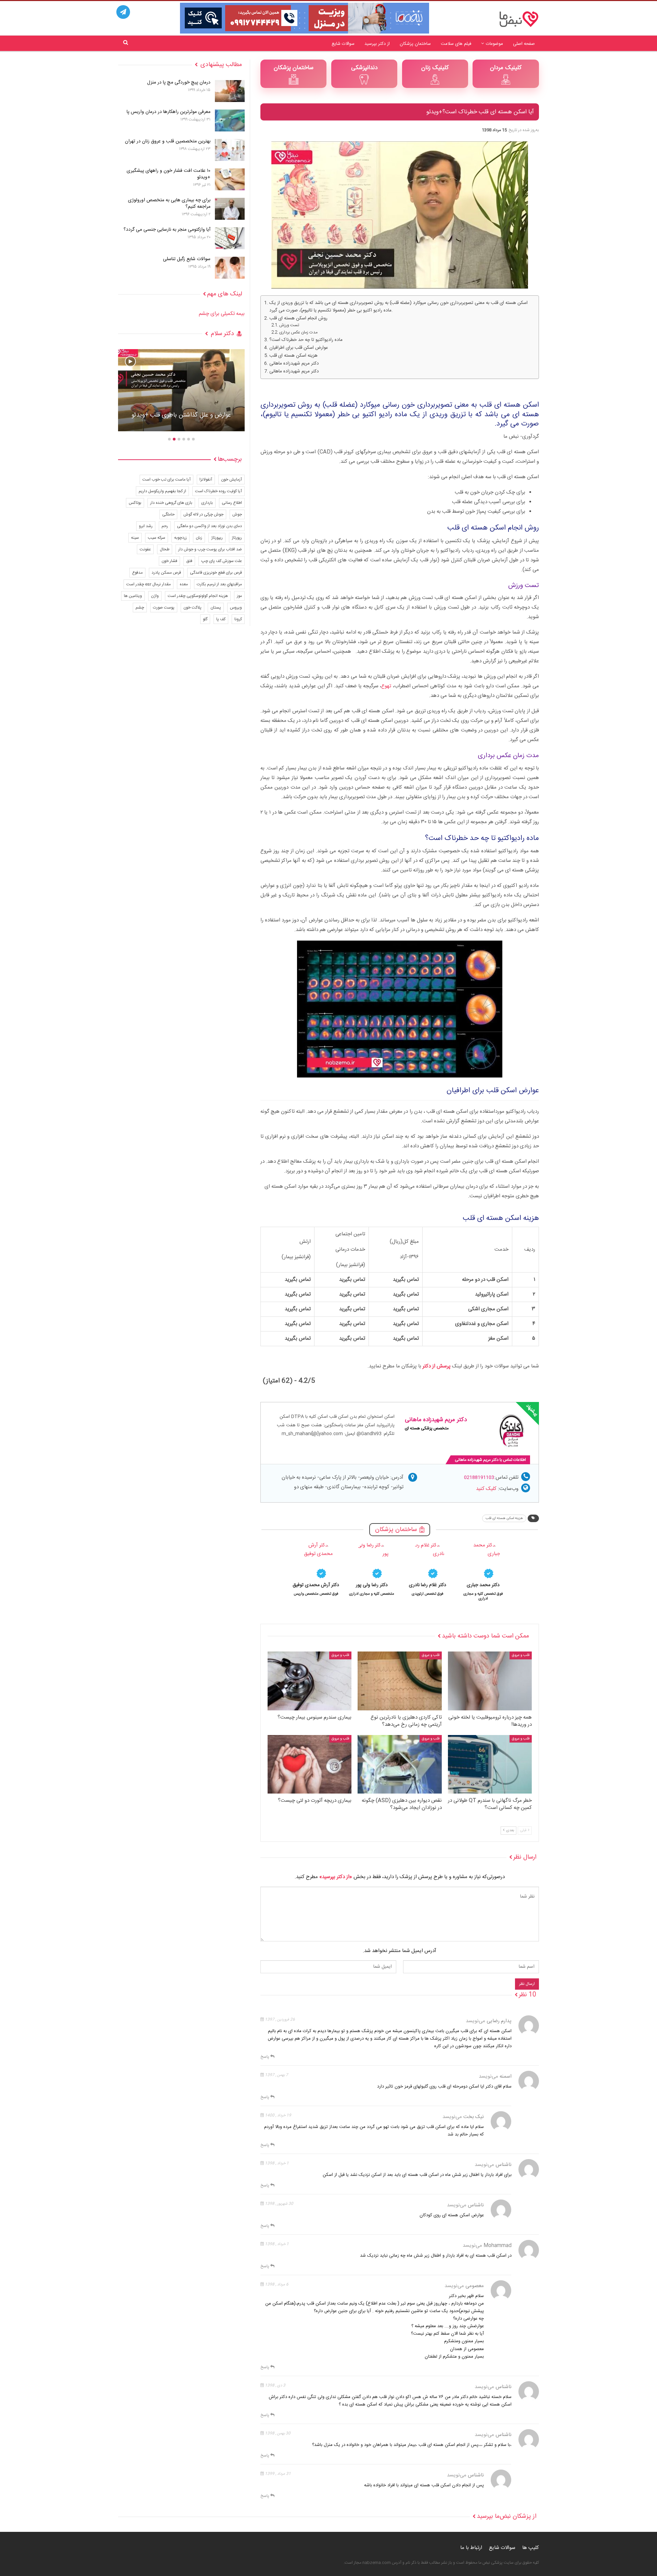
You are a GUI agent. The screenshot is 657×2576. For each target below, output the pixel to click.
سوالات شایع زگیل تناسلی (187, 259)
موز (239, 596)
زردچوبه (181, 538)
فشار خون (169, 561)
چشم (140, 608)
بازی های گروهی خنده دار (171, 503)
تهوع (386, 686)
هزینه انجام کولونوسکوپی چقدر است (198, 596)
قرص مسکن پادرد (166, 573)
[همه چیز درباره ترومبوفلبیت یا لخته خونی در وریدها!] (490, 1681)
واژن (155, 596)
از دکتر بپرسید (377, 44)
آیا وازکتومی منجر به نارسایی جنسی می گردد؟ (167, 230)
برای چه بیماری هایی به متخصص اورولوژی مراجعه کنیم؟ (169, 203)
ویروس (236, 608)
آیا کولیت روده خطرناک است (218, 491)
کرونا (238, 619)
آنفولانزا (206, 480)
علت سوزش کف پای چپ (222, 561)
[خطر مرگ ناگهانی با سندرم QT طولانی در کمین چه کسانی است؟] (490, 1764)
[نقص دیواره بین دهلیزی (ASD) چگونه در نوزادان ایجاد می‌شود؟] (400, 1764)
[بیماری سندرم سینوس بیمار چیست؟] (310, 1681)
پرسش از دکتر (437, 1366)
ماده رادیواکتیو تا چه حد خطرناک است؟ (306, 340)
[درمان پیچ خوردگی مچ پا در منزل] (230, 91)
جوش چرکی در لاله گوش (203, 514)
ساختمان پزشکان (415, 44)
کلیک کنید (486, 1489)
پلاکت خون (192, 608)
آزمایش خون (231, 480)
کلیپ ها (531, 2548)
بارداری (207, 503)
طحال (165, 549)
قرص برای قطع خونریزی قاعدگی (216, 573)
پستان (216, 608)
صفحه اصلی (524, 44)
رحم (165, 526)
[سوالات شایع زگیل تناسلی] (230, 268)
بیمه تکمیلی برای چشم (222, 314)
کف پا (221, 619)
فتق (189, 561)
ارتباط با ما (471, 2548)
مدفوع (137, 573)
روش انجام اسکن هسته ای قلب (298, 318)
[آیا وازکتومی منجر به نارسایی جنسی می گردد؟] (230, 238)
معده (184, 584)
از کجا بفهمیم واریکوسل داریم (162, 491)
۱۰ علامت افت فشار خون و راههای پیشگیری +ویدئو (169, 174)
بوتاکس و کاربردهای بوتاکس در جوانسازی (181, 415)
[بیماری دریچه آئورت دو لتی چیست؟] (310, 1764)
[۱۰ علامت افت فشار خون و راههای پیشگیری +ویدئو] (230, 179)
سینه (135, 538)
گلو (205, 619)
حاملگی (168, 514)
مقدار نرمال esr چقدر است (149, 584)
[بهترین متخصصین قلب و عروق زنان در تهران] (230, 150)
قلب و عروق (521, 1655)
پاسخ (265, 2057)
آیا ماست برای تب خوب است (166, 480)
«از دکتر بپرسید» (336, 1877)
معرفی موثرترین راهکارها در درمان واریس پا (169, 112)
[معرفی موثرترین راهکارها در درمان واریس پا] (230, 120)
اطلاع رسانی (232, 503)
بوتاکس (135, 503)
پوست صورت (164, 608)
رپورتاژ (237, 538)
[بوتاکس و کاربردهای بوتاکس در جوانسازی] (181, 390)
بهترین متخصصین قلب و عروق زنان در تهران (168, 141)
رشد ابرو (146, 526)
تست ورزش (289, 325)
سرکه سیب (157, 538)
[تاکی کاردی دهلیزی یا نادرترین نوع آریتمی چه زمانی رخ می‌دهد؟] (400, 1681)
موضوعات (494, 44)
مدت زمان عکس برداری (298, 333)
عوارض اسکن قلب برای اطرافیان (299, 348)
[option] (483, 1571)
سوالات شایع (343, 44)
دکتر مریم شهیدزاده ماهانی (294, 364)
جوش (237, 514)
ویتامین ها (133, 596)
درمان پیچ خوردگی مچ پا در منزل (179, 82)
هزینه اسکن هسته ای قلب (293, 356)
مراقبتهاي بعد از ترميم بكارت (219, 584)
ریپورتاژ (217, 538)
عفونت (145, 549)
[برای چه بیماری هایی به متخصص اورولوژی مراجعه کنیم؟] (230, 209)
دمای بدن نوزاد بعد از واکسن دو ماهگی (209, 526)
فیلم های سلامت (456, 44)
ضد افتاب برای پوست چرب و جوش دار (210, 549)
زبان (199, 538)
